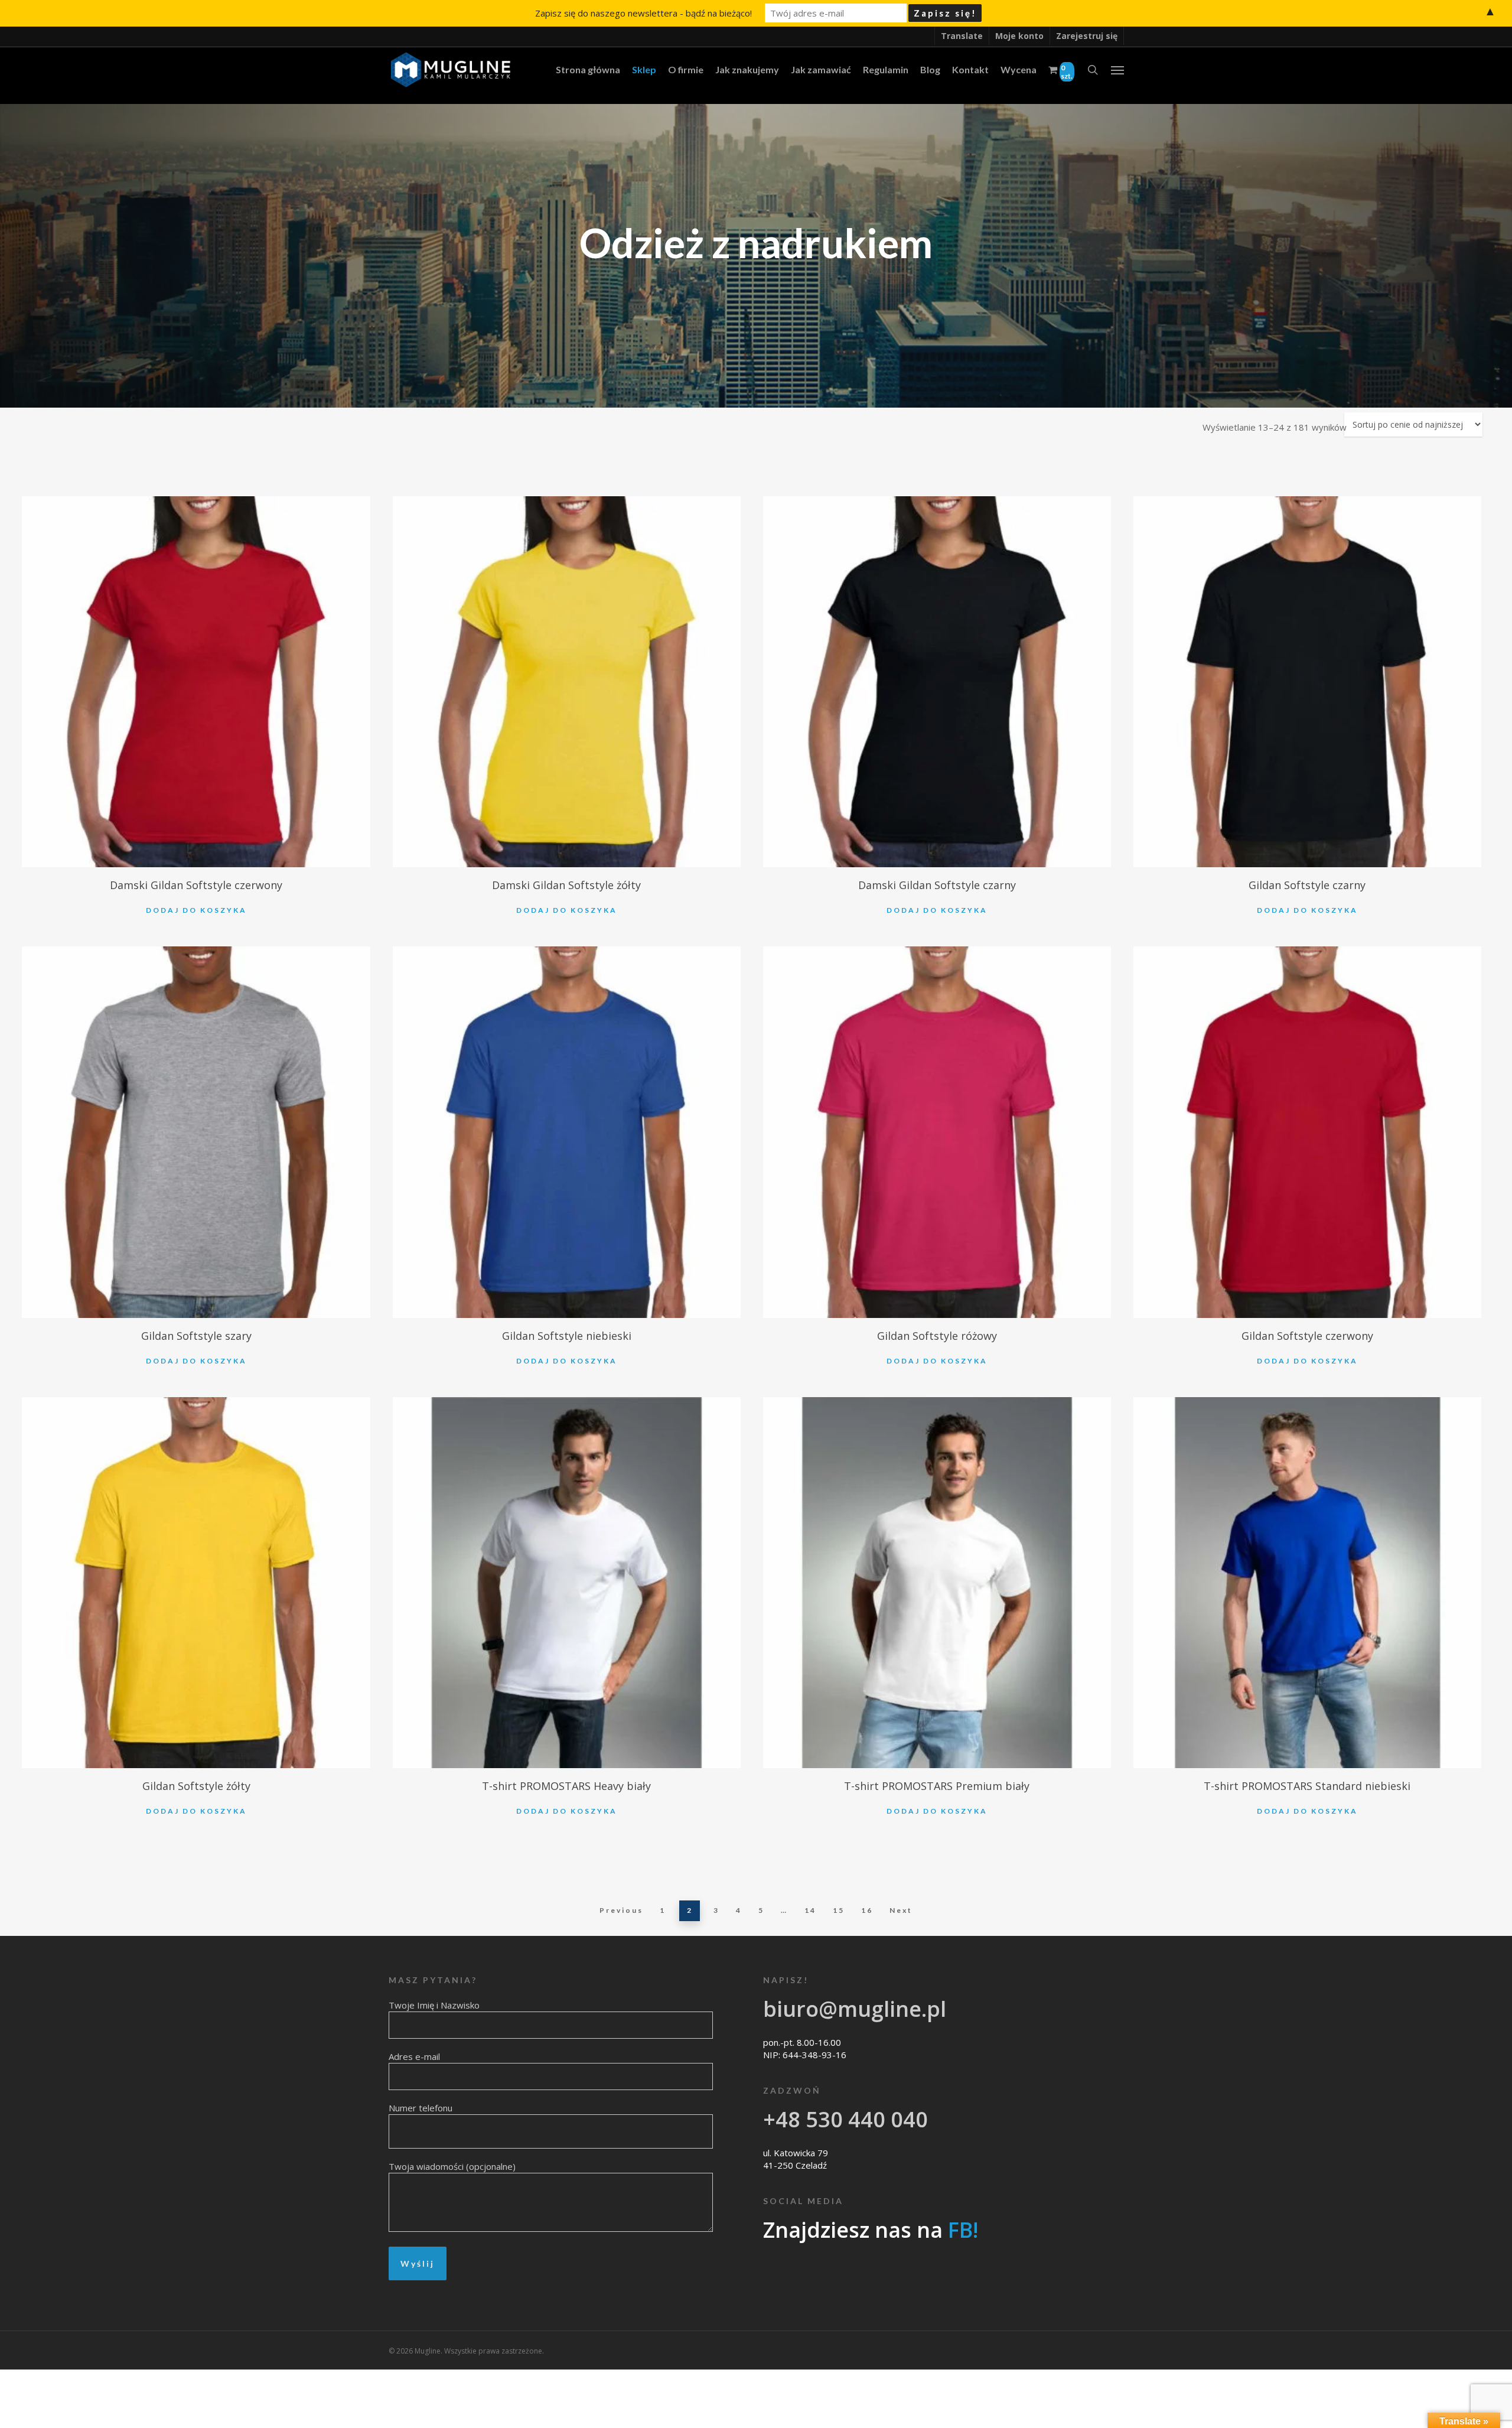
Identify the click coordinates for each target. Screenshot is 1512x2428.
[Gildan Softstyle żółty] (196, 1583)
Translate (962, 36)
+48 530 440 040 (845, 2119)
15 (839, 1910)
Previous (621, 1910)
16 (867, 1910)
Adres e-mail (414, 2056)
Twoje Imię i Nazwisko (434, 2005)
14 (810, 1910)
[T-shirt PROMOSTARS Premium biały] (937, 1583)
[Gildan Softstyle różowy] (937, 1132)
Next (901, 1910)
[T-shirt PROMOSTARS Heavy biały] (567, 1583)
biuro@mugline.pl (855, 2009)
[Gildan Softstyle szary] (196, 1132)
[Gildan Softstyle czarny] (1307, 682)
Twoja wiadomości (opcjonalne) (452, 2166)
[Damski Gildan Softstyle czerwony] (196, 682)
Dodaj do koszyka (196, 910)
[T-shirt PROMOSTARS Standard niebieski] (1307, 1583)
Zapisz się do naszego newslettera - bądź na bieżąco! (643, 13)
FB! (963, 2230)
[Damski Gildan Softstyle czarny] (937, 682)
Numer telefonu (421, 2108)
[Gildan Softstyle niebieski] (567, 1132)
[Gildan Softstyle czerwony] (1307, 1132)
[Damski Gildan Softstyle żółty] (567, 682)
